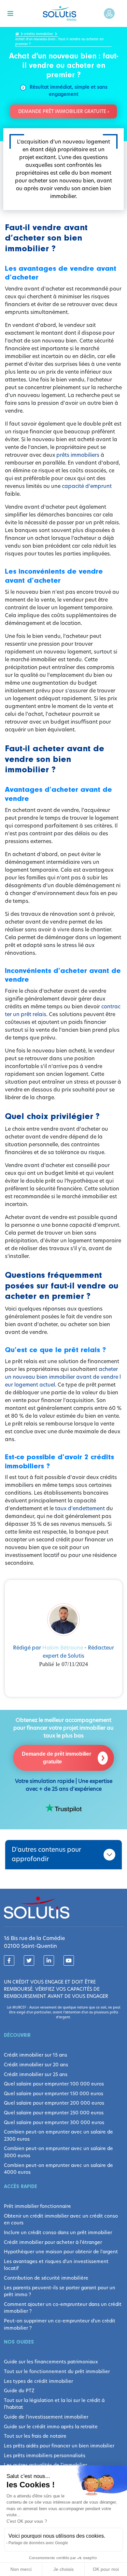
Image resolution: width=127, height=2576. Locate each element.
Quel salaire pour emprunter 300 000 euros (54, 2122)
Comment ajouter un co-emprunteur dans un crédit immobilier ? (63, 2308)
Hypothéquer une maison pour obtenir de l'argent (61, 2252)
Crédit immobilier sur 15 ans (35, 2055)
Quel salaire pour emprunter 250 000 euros (54, 2113)
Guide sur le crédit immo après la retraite (51, 2427)
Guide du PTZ (19, 2391)
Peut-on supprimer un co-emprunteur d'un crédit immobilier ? (60, 2324)
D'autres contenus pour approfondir (46, 1854)
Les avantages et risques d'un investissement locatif (56, 2265)
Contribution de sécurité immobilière (46, 2278)
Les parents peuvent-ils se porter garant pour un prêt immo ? (60, 2291)
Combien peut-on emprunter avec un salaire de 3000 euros (58, 2152)
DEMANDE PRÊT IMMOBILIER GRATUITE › (64, 111)
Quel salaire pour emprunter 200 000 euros (54, 2103)
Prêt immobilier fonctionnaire (37, 2206)
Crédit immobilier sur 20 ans (36, 2065)
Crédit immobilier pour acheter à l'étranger (53, 2242)
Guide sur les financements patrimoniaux (51, 2362)
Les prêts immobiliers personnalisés (45, 2456)
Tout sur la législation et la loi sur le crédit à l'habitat (54, 2404)
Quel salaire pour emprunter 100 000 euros (54, 2084)
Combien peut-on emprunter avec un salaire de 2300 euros (58, 2135)
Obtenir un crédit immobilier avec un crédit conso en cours (61, 2220)
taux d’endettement (80, 1508)
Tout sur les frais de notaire (35, 2436)
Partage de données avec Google (38, 2543)
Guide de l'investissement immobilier (46, 2417)
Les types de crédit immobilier (38, 2381)
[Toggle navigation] (10, 14)
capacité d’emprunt (87, 486)
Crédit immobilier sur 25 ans (36, 2074)
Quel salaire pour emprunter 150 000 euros (54, 2094)
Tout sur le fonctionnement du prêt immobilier (57, 2371)
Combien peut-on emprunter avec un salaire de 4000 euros (58, 2169)
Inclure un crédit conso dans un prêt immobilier (58, 2233)
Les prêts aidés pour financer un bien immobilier (59, 2446)
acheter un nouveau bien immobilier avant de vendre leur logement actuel (63, 1377)
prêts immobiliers (78, 455)
